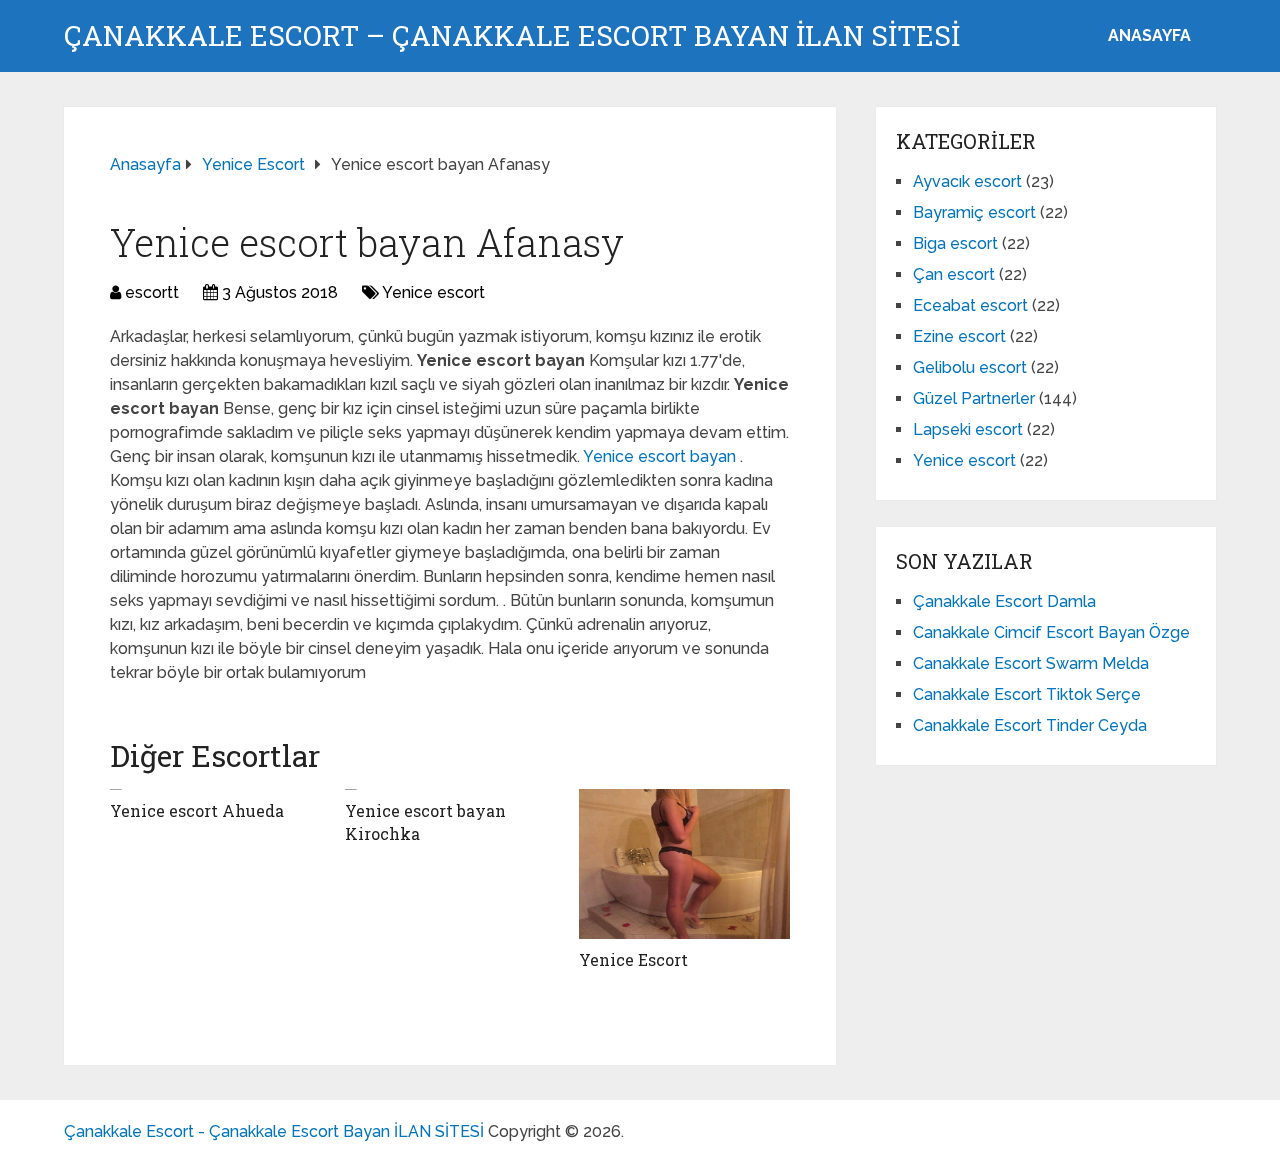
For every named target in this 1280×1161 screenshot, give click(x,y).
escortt (152, 292)
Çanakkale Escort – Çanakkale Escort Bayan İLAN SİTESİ (512, 36)
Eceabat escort (970, 305)
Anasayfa (1149, 35)
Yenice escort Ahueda (197, 810)
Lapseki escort (968, 429)
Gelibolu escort (970, 367)
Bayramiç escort (974, 212)
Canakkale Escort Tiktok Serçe (1027, 694)
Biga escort (955, 243)
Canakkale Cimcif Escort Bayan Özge (1051, 632)
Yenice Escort (633, 959)
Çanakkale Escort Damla (1004, 601)
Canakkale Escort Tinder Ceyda (1030, 725)
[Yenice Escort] (684, 864)
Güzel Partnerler (974, 398)
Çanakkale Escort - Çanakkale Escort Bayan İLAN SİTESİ (274, 1131)
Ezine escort (959, 336)
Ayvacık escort (967, 181)
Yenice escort (433, 292)
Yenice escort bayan (661, 456)
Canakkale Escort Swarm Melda (1031, 663)
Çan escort (954, 274)
